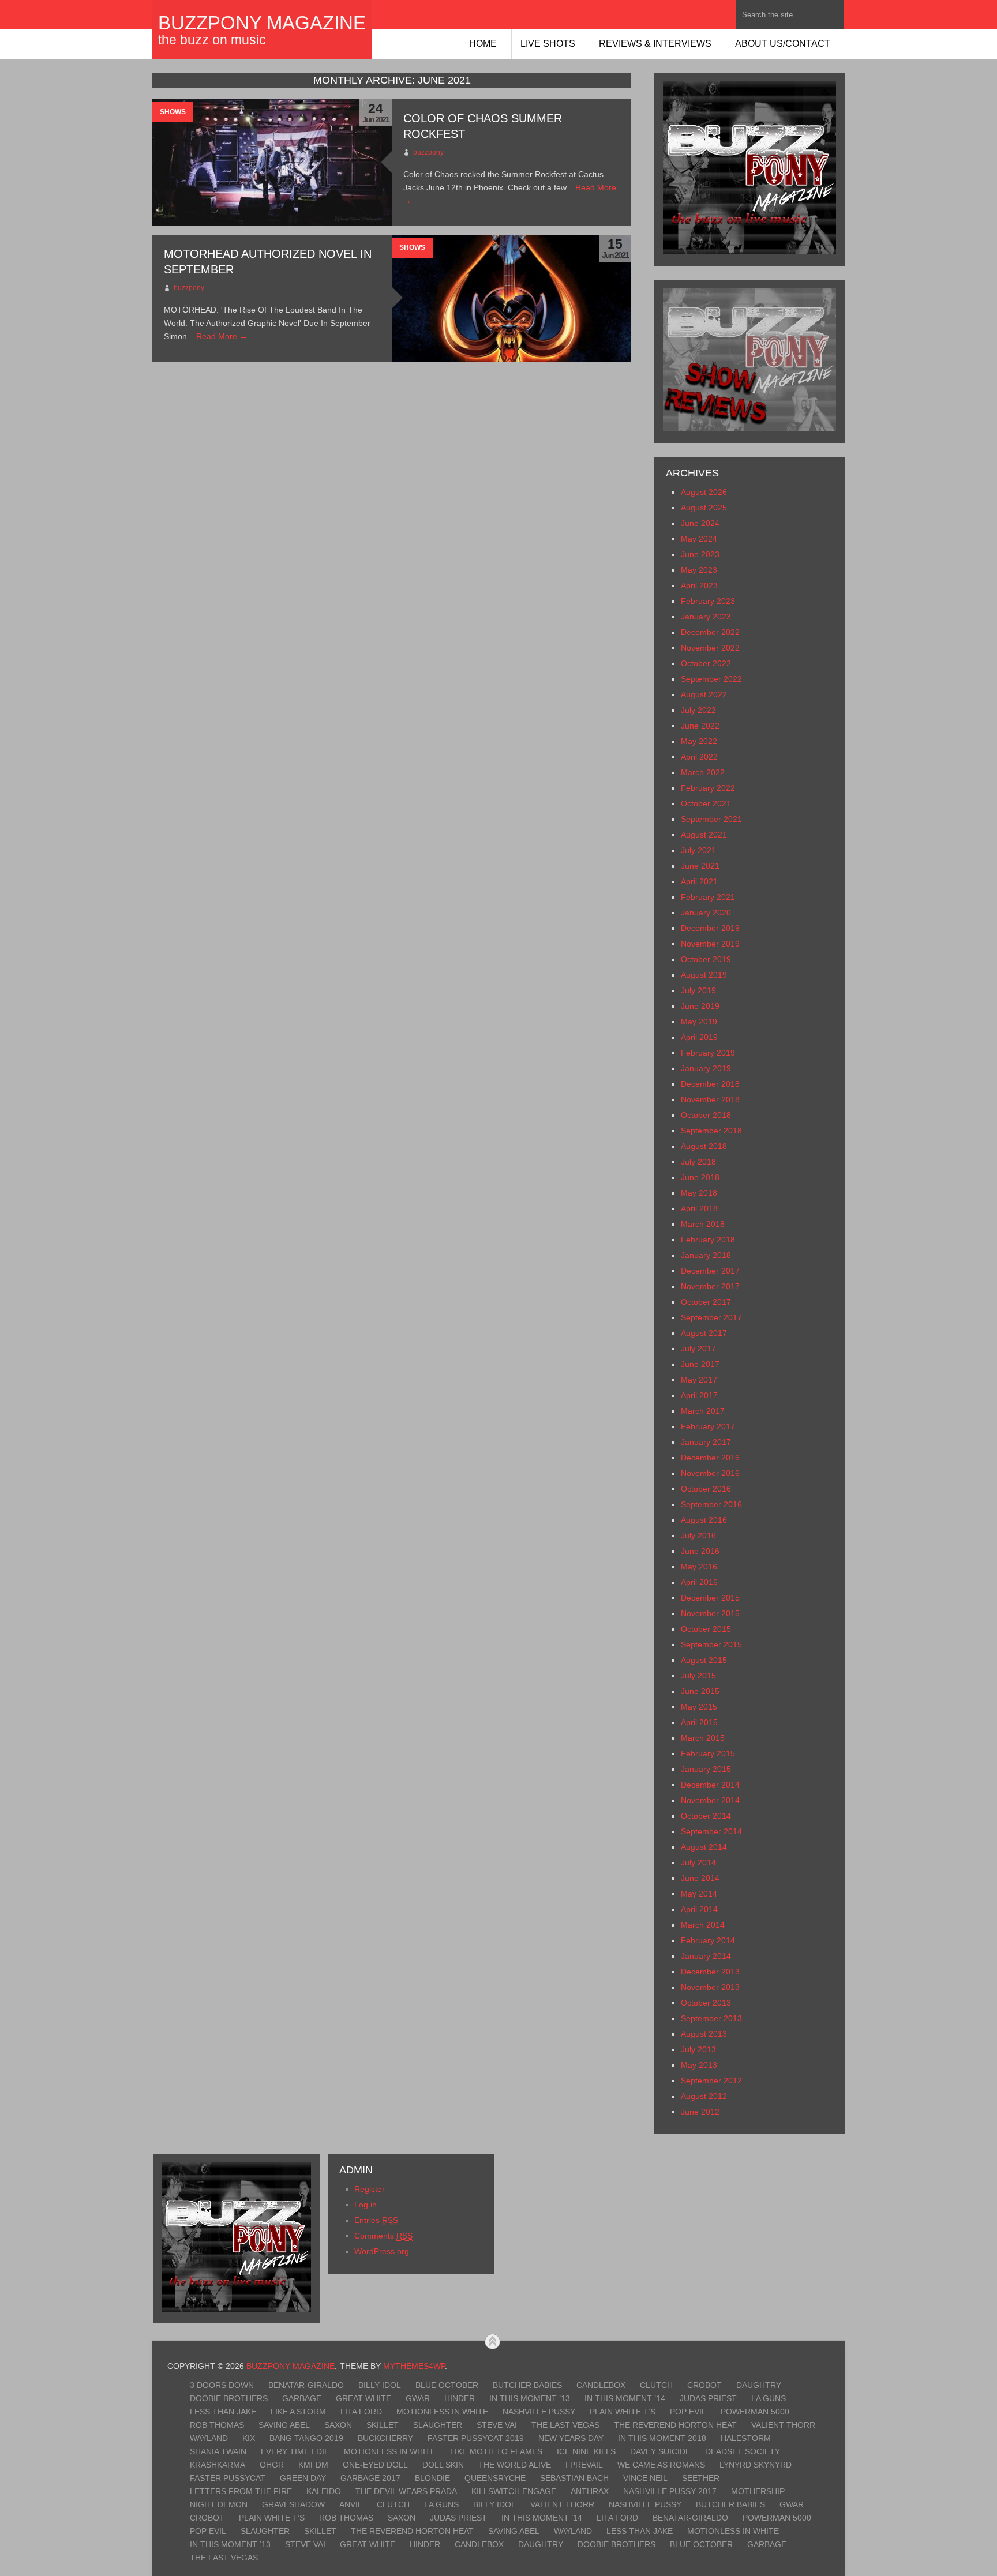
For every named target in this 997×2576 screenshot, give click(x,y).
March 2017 (703, 1411)
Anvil (351, 2504)
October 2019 (706, 959)
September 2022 (711, 679)
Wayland (209, 2438)
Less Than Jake (223, 2412)
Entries (376, 2220)
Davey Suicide (660, 2451)
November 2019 (710, 944)
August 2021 (704, 835)
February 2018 (708, 1240)
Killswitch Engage (514, 2491)
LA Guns (769, 2398)
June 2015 (700, 1691)
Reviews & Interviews (655, 44)
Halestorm (746, 2438)
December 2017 (710, 1271)
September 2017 (711, 1317)
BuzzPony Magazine (262, 23)
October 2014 (706, 1816)
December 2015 (710, 1598)
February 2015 (708, 1753)
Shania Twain (218, 2451)
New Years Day (571, 2438)
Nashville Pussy (539, 2412)
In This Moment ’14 (625, 2398)
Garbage (302, 2398)
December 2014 (710, 1785)
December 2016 (710, 1458)
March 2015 (703, 1738)
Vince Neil (645, 2478)
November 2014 (710, 1800)
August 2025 (704, 508)
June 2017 (700, 1364)
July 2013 (698, 2049)
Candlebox (601, 2385)
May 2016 (699, 1567)
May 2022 (699, 741)
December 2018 (710, 1084)
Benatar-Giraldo (306, 2385)
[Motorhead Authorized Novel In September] (511, 298)
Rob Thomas (217, 2425)
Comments (383, 2236)
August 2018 (704, 1146)
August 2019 (704, 975)
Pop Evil (688, 2412)
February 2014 (708, 1940)
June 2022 (700, 726)
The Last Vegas (565, 2425)
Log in (366, 2205)
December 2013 (710, 1972)
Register (370, 2189)
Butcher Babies (527, 2385)
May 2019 (699, 1022)
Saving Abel (284, 2425)
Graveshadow (293, 2504)
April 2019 (699, 1037)
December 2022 (710, 632)
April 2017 (699, 1395)
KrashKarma (218, 2465)
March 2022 (703, 772)
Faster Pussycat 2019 (476, 2438)
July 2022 (698, 710)
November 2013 (710, 1987)
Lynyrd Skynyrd (756, 2465)
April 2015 (699, 1722)
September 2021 (711, 819)
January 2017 (706, 1442)
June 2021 (700, 866)
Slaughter (438, 2425)
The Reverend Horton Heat (675, 2425)
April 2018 (699, 1208)
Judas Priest (708, 2398)
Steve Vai (497, 2425)
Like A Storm (298, 2412)
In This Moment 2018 (662, 2438)
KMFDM (313, 2465)
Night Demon (219, 2504)
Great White (363, 2398)
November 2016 (710, 1473)
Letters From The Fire (241, 2491)
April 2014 (699, 1909)
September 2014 (711, 1831)
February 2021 (708, 897)
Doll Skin (443, 2465)
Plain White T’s (623, 2412)
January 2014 (706, 1956)
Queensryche (495, 2478)
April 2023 (699, 585)
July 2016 (698, 1535)
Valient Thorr (783, 2425)
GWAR (418, 2398)
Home (483, 44)
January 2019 (706, 1068)
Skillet (383, 2425)
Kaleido (324, 2491)
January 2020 (706, 913)
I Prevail (584, 2465)
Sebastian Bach (574, 2478)
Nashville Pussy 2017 (670, 2491)
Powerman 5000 (755, 2412)
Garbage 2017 (370, 2478)
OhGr (272, 2465)
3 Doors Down (222, 2385)
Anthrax (590, 2491)
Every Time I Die (295, 2451)
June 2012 (700, 2112)
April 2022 (699, 757)
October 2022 (706, 663)
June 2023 (700, 554)
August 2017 (704, 1333)
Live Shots (548, 44)
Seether (701, 2478)
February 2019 (708, 1053)
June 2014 (700, 1878)
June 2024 (700, 523)
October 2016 (706, 1489)
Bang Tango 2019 (306, 2438)
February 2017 (708, 1426)
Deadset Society (743, 2451)
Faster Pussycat (228, 2478)
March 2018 (703, 1224)
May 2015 (699, 1707)
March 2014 (703, 1925)
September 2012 (711, 2081)
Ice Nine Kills (586, 2451)
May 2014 (699, 1894)
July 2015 (698, 1676)
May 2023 (699, 570)
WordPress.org (382, 2251)
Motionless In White (442, 2412)
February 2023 (708, 601)
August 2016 (704, 1520)
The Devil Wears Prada (406, 2491)
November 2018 (710, 1099)
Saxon (338, 2425)
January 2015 (706, 1769)
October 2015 (706, 1629)
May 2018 (699, 1193)
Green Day (303, 2478)
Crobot (704, 2385)
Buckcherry (385, 2438)
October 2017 (706, 1302)
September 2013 (711, 2018)
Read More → (222, 336)
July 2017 (698, 1349)
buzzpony (428, 152)
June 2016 (700, 1551)
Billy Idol (380, 2385)
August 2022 (704, 694)
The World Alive (515, 2465)
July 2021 (698, 850)
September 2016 (711, 1504)
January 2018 (706, 1255)
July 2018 (698, 1162)
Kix (249, 2438)
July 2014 (698, 1862)
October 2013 (706, 2003)
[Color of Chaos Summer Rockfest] (272, 163)
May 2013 (699, 2065)
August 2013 (704, 2034)
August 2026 (704, 492)
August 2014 (704, 1847)
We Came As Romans (661, 2465)
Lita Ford (361, 2412)
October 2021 (706, 803)
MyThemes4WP (414, 2366)
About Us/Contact (783, 44)
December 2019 (710, 928)
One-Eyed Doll (375, 2465)
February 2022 (708, 788)
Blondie (432, 2478)
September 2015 (711, 1644)
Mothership (758, 2491)
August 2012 (704, 2096)
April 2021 (699, 881)
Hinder (460, 2398)
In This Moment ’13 (530, 2398)
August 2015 (704, 1660)
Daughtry (759, 2385)
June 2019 (700, 1006)
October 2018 (706, 1115)
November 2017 (710, 1286)
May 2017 (699, 1380)
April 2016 (699, 1582)
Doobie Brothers (229, 2398)
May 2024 (699, 539)
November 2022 (710, 648)
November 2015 (710, 1613)
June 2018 (700, 1177)
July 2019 (698, 990)
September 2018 (711, 1131)
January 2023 (706, 617)
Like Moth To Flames (496, 2451)
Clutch (656, 2385)
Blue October (447, 2385)
